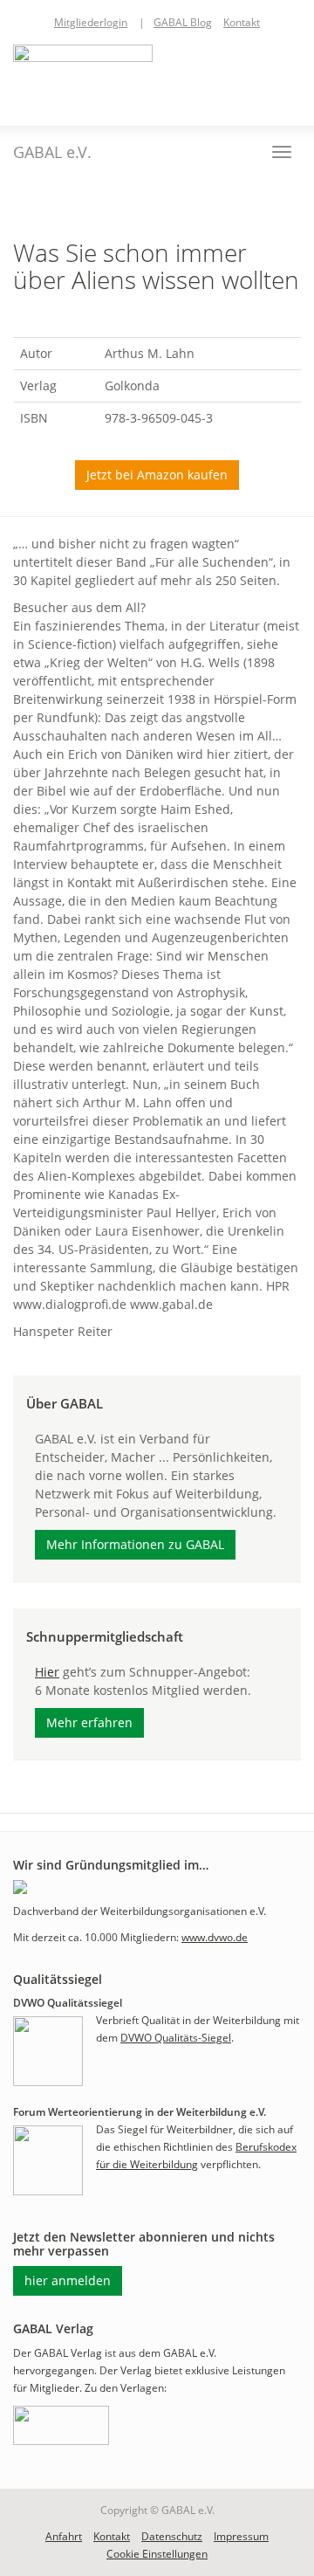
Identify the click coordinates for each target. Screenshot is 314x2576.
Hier (47, 1672)
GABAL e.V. (52, 152)
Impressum (241, 2536)
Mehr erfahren (89, 1722)
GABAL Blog (183, 22)
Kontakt (242, 22)
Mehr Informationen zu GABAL (135, 1544)
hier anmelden (68, 2280)
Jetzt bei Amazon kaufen (157, 475)
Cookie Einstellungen (157, 2554)
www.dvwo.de (215, 1937)
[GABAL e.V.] (83, 76)
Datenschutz (172, 2536)
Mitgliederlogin (91, 22)
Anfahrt (64, 2536)
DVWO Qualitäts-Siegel (176, 2038)
